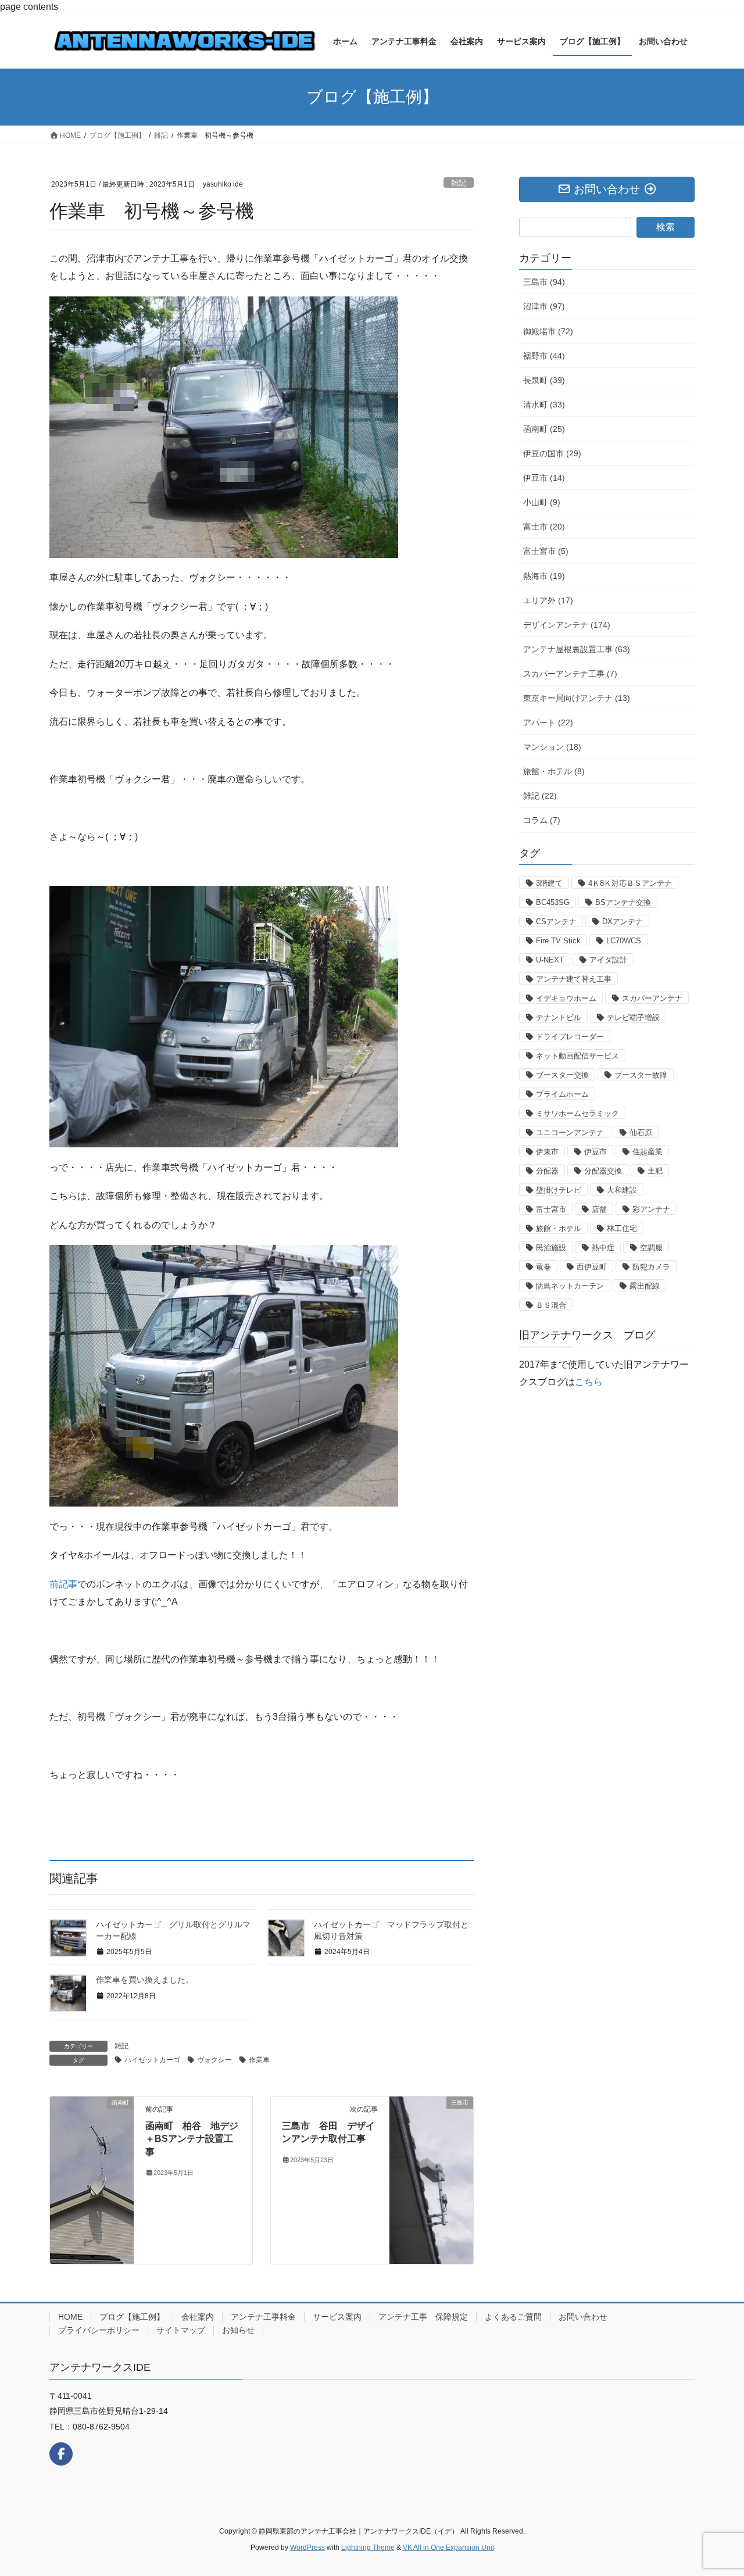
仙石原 (641, 1133)
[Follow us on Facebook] (61, 2454)
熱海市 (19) (544, 576)
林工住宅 (622, 1228)
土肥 (655, 1171)
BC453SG (553, 902)
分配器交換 (603, 1171)
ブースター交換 (562, 1075)
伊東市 (547, 1152)
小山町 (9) (542, 502)
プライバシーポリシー (99, 2330)
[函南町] (92, 2179)
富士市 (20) (544, 527)
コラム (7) (542, 820)
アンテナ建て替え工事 (574, 979)
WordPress (307, 2548)
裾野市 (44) (544, 356)
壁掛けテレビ (559, 1190)
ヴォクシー (214, 2060)
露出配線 (645, 1286)
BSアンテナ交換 (623, 902)
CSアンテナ (556, 922)
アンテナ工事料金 (263, 2317)
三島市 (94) (544, 282)
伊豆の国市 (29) (552, 453)
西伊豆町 (592, 1267)
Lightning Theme (368, 2548)
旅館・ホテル (559, 1228)
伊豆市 (595, 1152)
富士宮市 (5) (546, 551)
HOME (70, 2317)
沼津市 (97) (544, 306)
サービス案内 (337, 2317)
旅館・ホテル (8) (554, 771)
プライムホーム (562, 1094)
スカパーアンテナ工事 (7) (570, 674)
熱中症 (603, 1248)
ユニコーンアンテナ (570, 1133)
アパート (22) (548, 722)
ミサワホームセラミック (577, 1113)
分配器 (547, 1171)
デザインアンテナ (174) (567, 625)
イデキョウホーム (566, 998)
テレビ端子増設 (633, 1017)
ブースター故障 (641, 1075)
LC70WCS (624, 941)
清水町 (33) (544, 405)
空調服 (651, 1248)
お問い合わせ (583, 2317)
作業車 (259, 2060)
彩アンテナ (651, 1209)
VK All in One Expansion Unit (448, 2548)
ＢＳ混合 (551, 1305)
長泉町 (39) (544, 380)
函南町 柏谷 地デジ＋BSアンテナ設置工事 (192, 2139)
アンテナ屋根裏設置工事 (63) (577, 649)
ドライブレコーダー (570, 1037)
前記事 (63, 1584)
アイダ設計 (608, 960)
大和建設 (622, 1190)
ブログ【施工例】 (132, 2317)
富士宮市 (551, 1209)
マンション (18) (552, 747)
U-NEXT (550, 960)
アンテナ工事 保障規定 (423, 2317)
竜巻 (543, 1267)
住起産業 (648, 1152)
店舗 (599, 1209)
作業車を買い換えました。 (145, 1980)
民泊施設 (551, 1248)
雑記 (459, 183)
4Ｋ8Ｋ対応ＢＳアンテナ (630, 883)
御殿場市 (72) (548, 331)
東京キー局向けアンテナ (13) (577, 698)
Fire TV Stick (558, 941)
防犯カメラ (651, 1267)
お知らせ (238, 2330)
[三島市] (431, 2151)
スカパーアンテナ (652, 998)
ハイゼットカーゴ (152, 2060)
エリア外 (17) (548, 600)
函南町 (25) (544, 429)
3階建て (549, 883)
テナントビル (559, 1017)
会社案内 (198, 2317)
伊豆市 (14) (544, 478)
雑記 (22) (540, 796)
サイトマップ (181, 2330)
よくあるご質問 (513, 2317)
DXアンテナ (623, 922)
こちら (589, 1382)
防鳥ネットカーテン (570, 1286)
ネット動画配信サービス (577, 1056)
